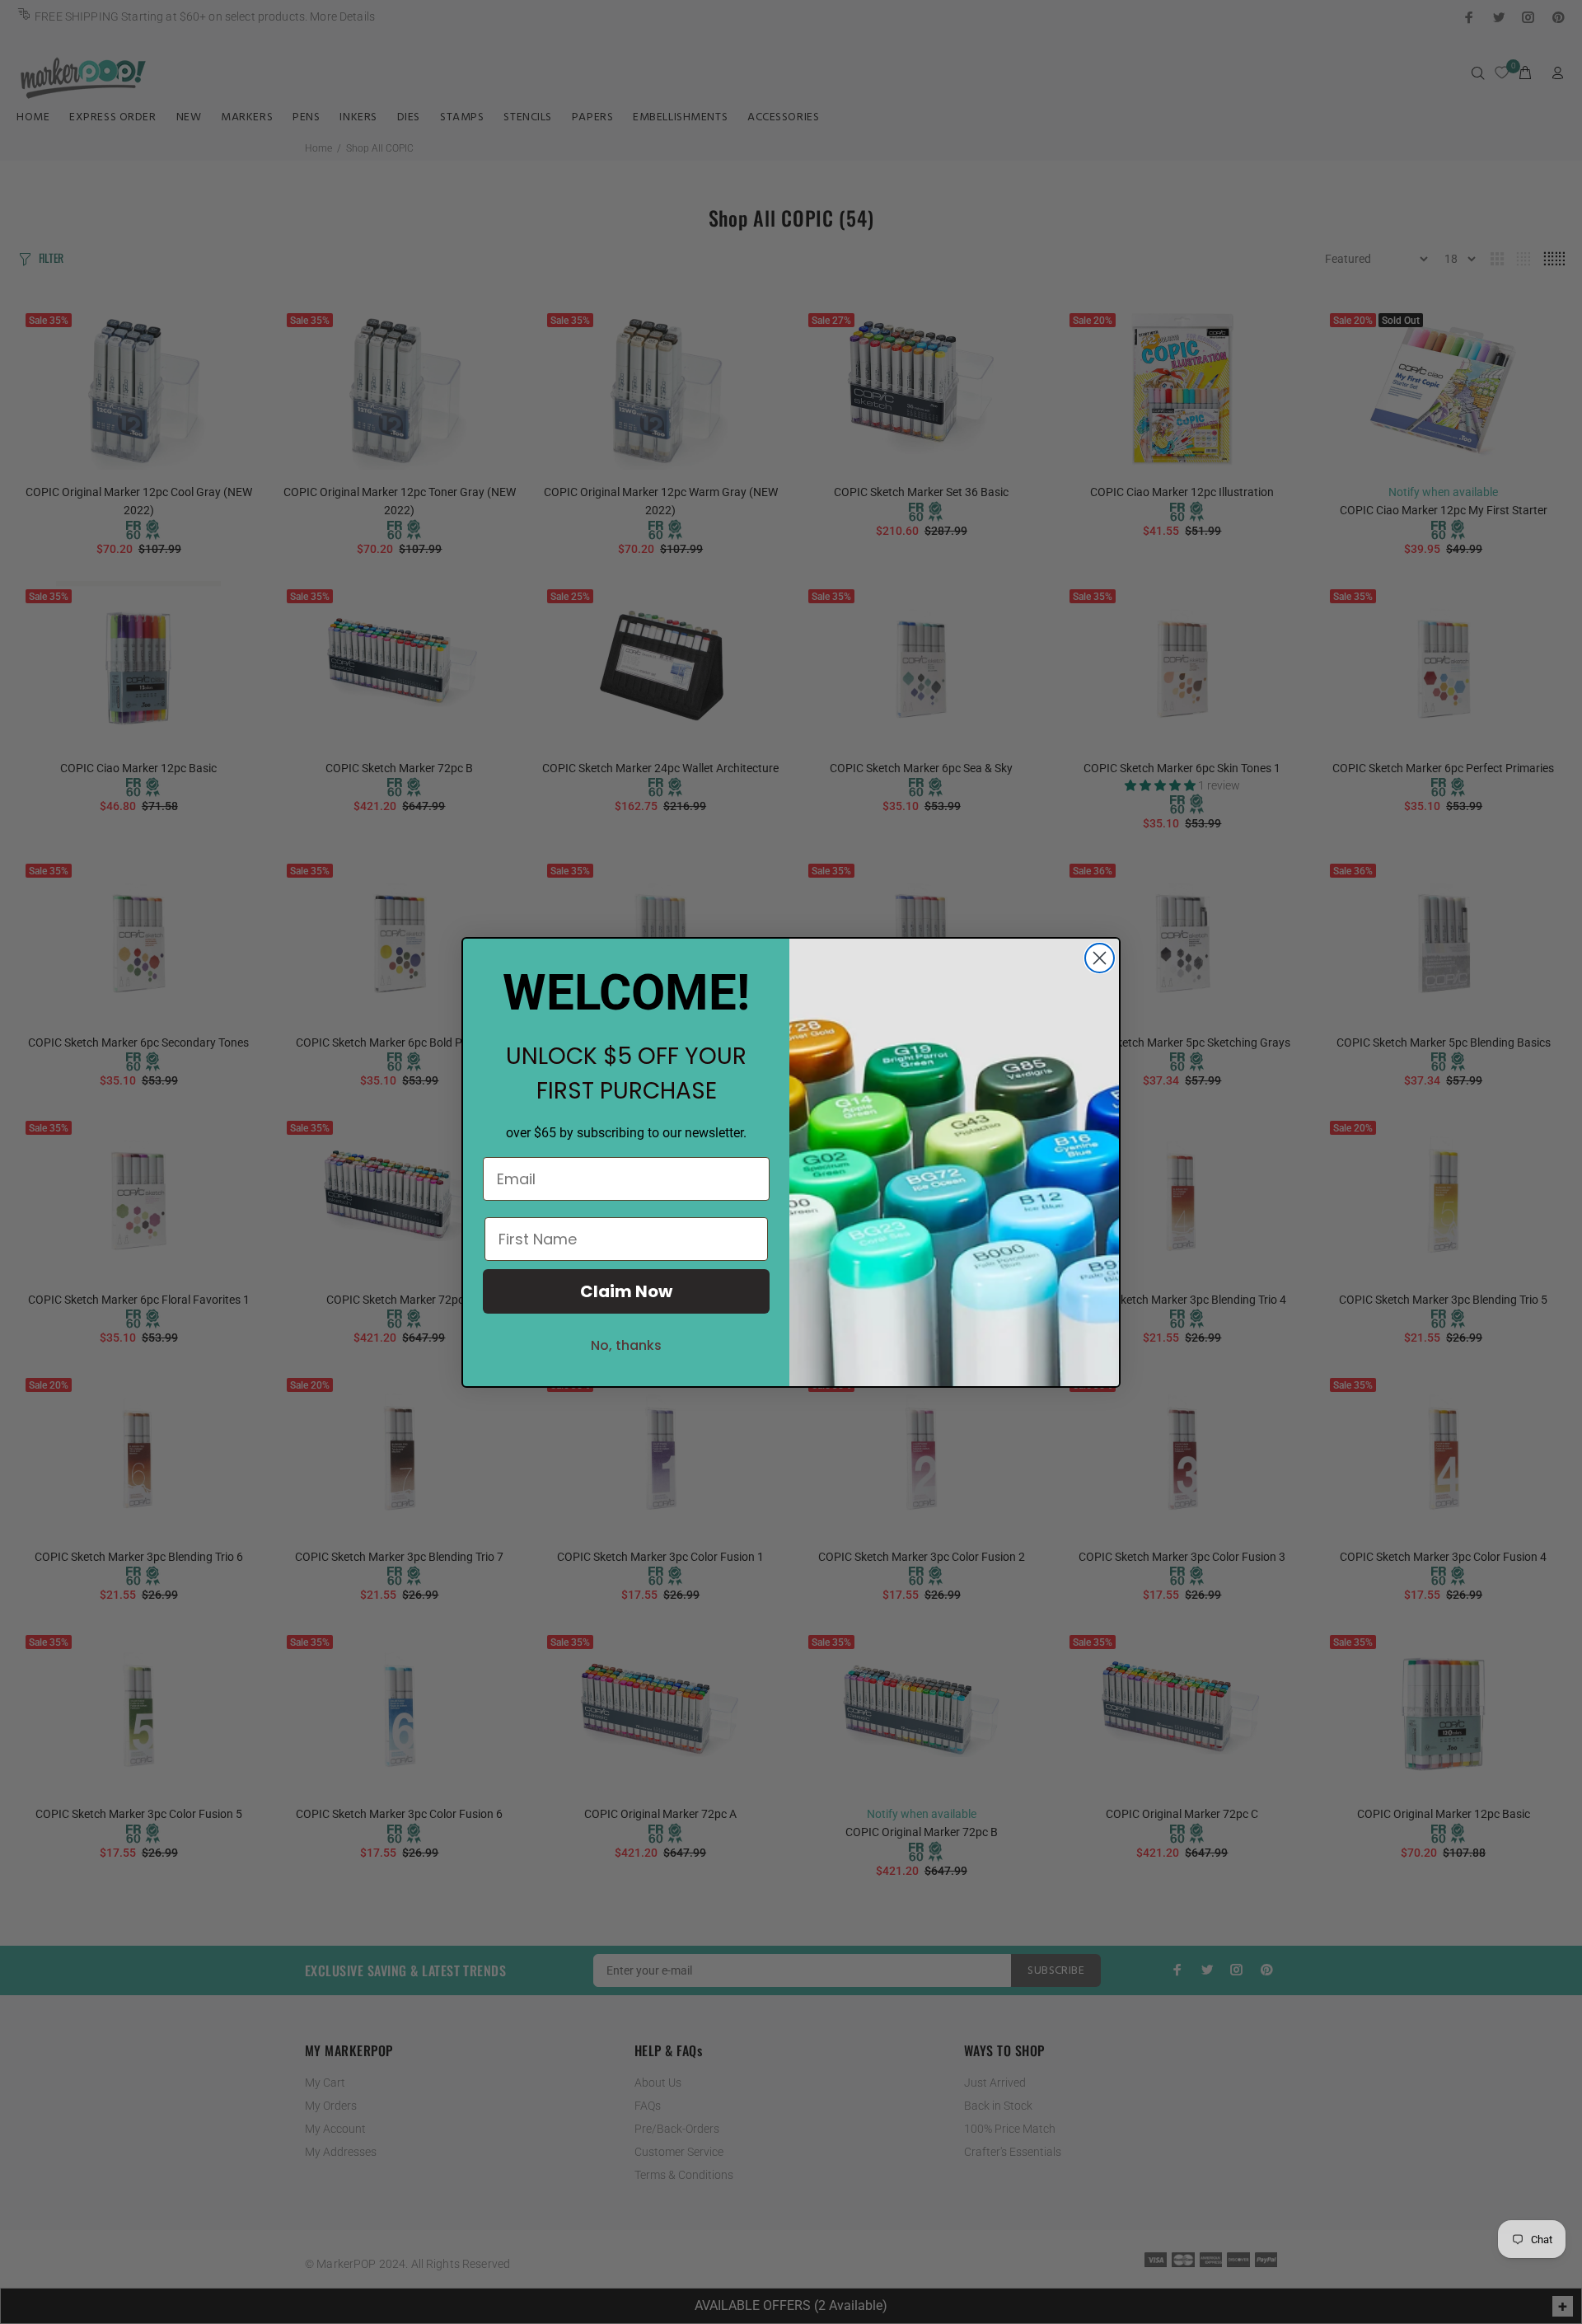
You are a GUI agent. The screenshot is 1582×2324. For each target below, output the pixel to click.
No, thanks (626, 1345)
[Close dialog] (1100, 958)
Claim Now (626, 1291)
